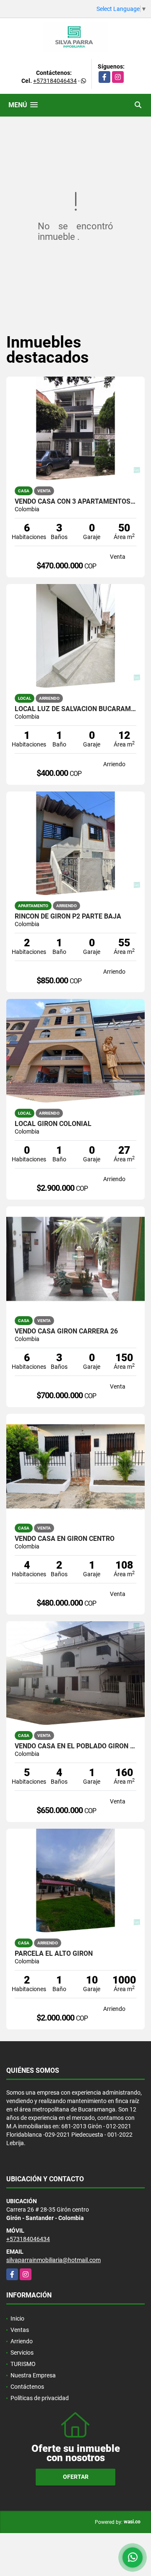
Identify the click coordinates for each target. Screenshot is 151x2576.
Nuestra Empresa (33, 2375)
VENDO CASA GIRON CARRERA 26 (66, 1331)
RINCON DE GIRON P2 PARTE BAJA (68, 916)
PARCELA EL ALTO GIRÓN (54, 1954)
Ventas (20, 2330)
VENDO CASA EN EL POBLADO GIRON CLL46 (75, 1746)
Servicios (22, 2353)
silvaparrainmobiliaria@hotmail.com (53, 2260)
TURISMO (23, 2364)
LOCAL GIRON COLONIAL (53, 1124)
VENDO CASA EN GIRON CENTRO (65, 1539)
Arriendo (22, 2341)
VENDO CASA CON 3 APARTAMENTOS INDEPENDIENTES (75, 502)
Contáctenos (27, 2387)
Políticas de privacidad (40, 2398)
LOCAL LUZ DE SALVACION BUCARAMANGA (75, 709)
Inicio (17, 2318)
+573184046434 (55, 81)
